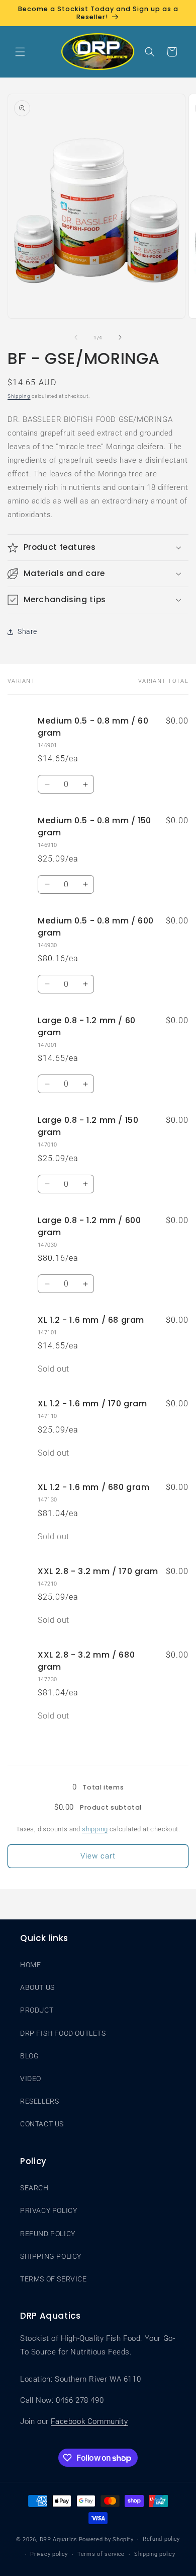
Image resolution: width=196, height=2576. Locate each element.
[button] (20, 52)
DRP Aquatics (59, 2539)
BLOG (29, 2056)
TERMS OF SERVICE (54, 2279)
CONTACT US (42, 2124)
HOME (30, 1965)
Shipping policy (155, 2554)
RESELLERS (39, 2101)
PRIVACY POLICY (48, 2210)
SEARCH (34, 2188)
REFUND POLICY (48, 2234)
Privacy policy (49, 2554)
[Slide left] (76, 337)
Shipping (19, 396)
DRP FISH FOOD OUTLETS (63, 2033)
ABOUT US (37, 1987)
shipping (95, 1829)
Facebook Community (89, 2421)
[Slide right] (120, 337)
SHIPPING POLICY (51, 2256)
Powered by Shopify (106, 2539)
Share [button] (27, 631)
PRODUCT (37, 2010)
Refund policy (161, 2539)
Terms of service (101, 2554)
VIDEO (31, 2079)
